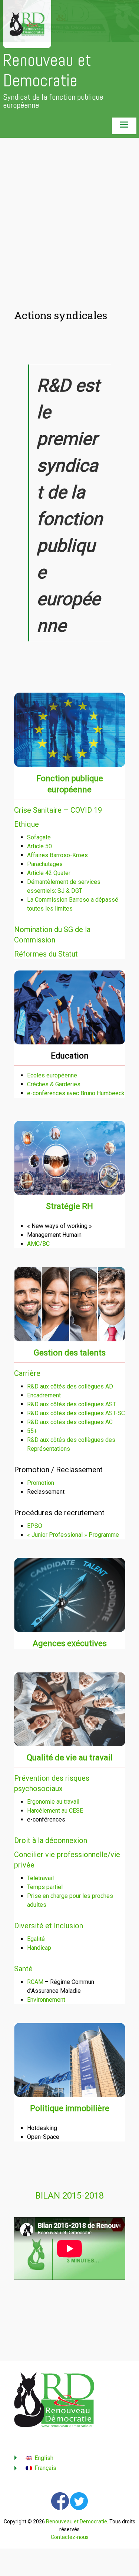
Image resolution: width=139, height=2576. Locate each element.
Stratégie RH (69, 1206)
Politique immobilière (70, 2108)
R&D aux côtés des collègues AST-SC (76, 1413)
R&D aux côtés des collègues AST (72, 1404)
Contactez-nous (70, 2537)
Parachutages (45, 864)
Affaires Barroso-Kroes (57, 855)
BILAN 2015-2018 (69, 2196)
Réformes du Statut (46, 954)
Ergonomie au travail (53, 1802)
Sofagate (39, 837)
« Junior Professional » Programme (73, 1535)
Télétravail (40, 1878)
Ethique (27, 824)
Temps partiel (45, 1887)
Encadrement (44, 1395)
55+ (32, 1431)
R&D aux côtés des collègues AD (70, 1386)
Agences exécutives (70, 1643)
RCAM (35, 1982)
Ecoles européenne (52, 1075)
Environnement (46, 2000)
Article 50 (39, 846)
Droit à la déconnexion (51, 1840)
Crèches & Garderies (54, 1084)
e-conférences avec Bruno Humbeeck (76, 1093)
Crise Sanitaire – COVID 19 (58, 810)
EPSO (35, 1526)
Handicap (39, 1948)
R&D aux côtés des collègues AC (70, 1422)
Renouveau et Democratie (47, 70)
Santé (23, 1969)
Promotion (41, 1483)
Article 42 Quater (49, 873)
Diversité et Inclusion (49, 1926)
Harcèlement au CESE (55, 1811)
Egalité (36, 1939)
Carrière (27, 1373)
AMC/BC (38, 1244)
